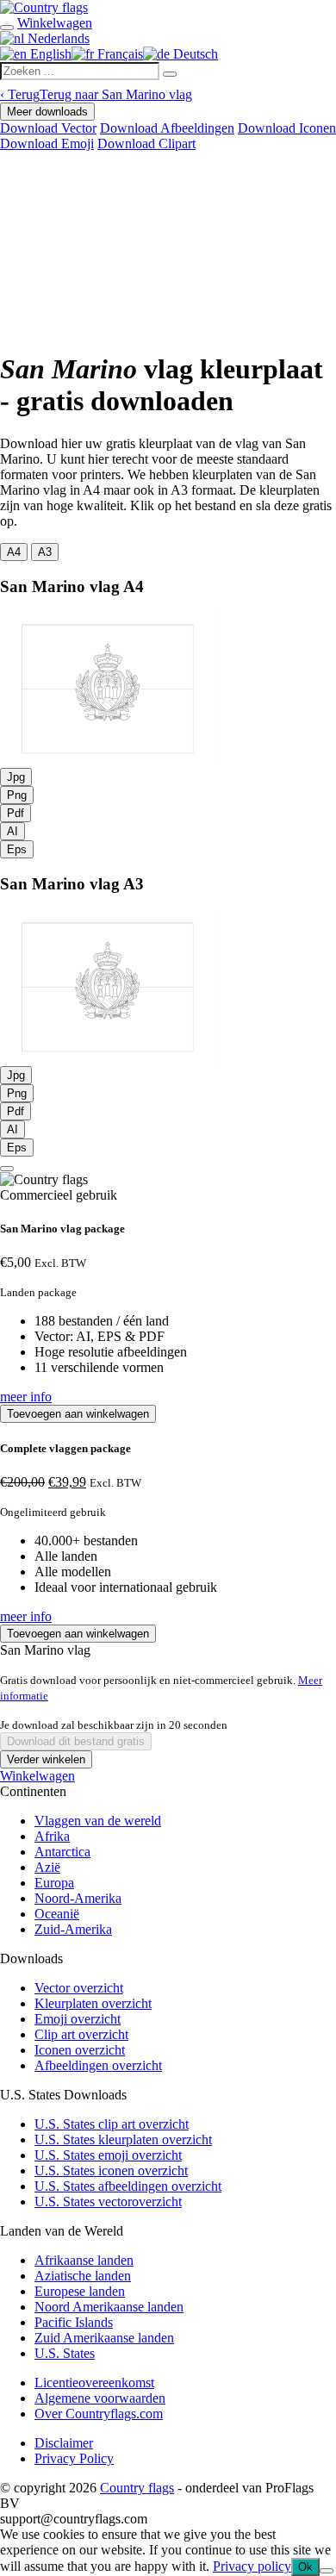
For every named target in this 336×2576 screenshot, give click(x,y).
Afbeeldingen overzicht (98, 2065)
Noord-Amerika (78, 1898)
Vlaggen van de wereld (98, 1821)
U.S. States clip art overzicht (112, 2124)
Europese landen (80, 2291)
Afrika (52, 1836)
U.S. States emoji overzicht (108, 2155)
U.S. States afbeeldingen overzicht (128, 2186)
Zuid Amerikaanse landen (104, 2338)
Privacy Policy (74, 2458)
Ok (305, 2567)
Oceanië (57, 1914)
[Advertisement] (168, 248)
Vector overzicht (79, 1988)
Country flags (137, 2488)
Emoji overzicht (78, 2019)
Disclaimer (64, 2443)
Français (118, 54)
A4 (14, 552)
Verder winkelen (46, 1759)
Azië (47, 1867)
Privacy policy (252, 2566)
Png (17, 795)
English (49, 54)
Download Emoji (47, 143)
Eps (17, 849)
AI (12, 831)
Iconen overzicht (80, 2050)
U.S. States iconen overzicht (111, 2171)
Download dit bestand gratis (76, 1741)
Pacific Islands (74, 2322)
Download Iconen (287, 128)
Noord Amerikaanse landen (109, 2307)
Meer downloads (47, 112)
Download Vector (48, 128)
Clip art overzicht (81, 2034)
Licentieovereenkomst (94, 2383)
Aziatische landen (83, 2276)
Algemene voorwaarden (100, 2398)
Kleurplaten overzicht (93, 2003)
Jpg (16, 777)
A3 (45, 552)
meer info (26, 1397)
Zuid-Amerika (73, 1929)
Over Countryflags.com (99, 2414)
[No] (327, 2571)
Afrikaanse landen (84, 2260)
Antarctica (62, 1852)
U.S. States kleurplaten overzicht (123, 2139)
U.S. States (65, 2353)
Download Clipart (146, 143)
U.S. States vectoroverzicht (108, 2202)
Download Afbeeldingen (167, 128)
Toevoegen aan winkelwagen (78, 1414)
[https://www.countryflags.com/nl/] (44, 7)
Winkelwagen (37, 1776)
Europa (54, 1883)
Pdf (16, 813)
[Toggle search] (7, 28)
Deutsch (194, 54)
